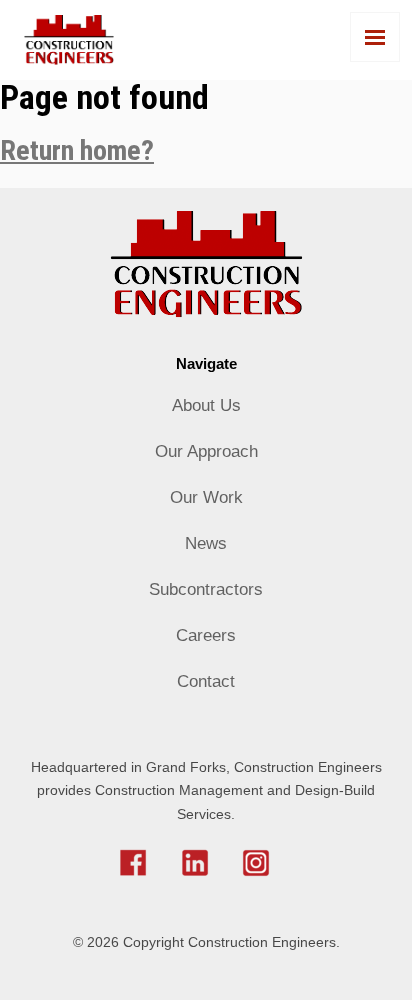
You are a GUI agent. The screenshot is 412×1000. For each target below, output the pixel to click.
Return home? (77, 150)
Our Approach (206, 451)
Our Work (206, 497)
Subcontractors (206, 589)
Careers (206, 635)
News (206, 543)
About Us (206, 405)
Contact (206, 681)
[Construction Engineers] (206, 40)
